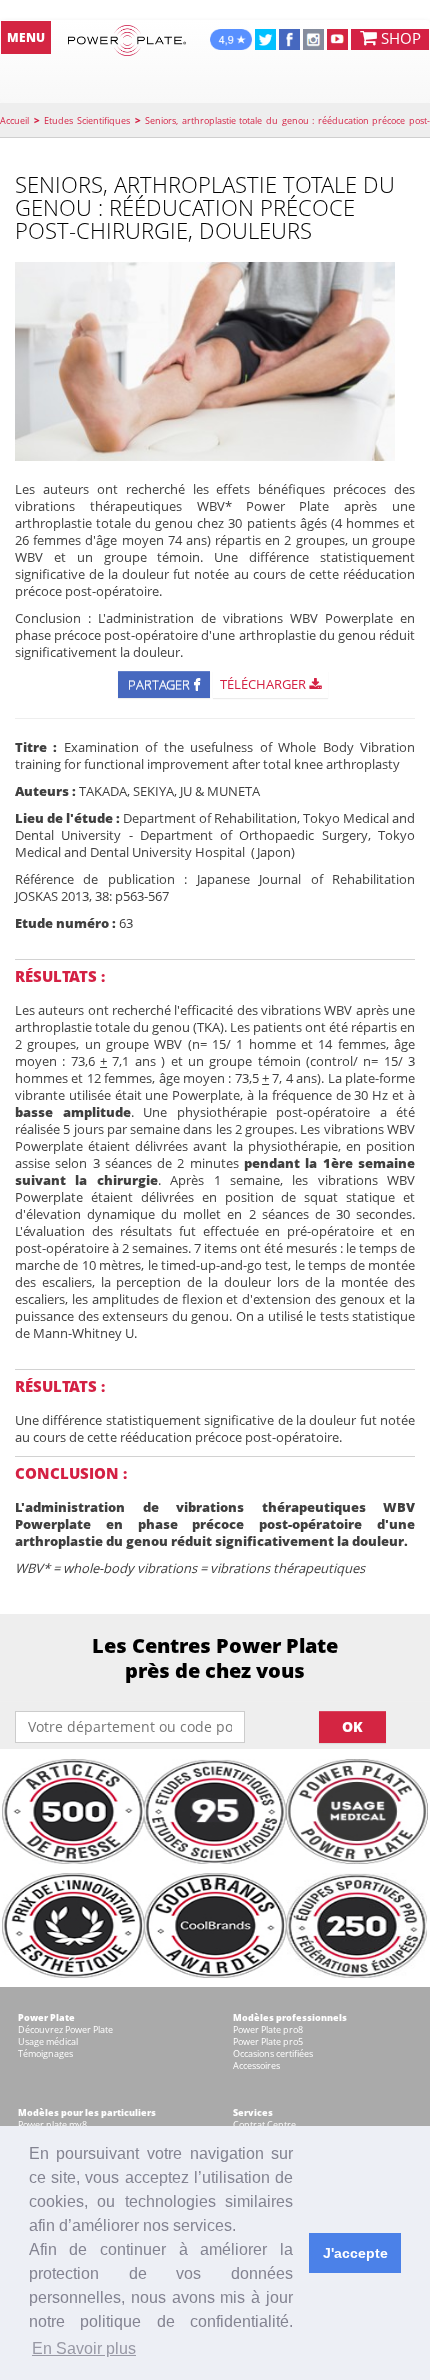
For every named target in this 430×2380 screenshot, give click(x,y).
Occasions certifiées (273, 2053)
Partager (160, 684)
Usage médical (48, 2041)
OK (352, 1726)
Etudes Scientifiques (87, 120)
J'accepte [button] (355, 2253)
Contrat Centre (264, 2124)
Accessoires (256, 2065)
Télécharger (264, 684)
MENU (26, 37)
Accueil (14, 120)
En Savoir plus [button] (84, 2348)
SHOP (399, 38)
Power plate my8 (52, 2124)
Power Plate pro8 (268, 2029)
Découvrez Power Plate (65, 2029)
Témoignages (45, 2053)
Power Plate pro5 (268, 2041)
